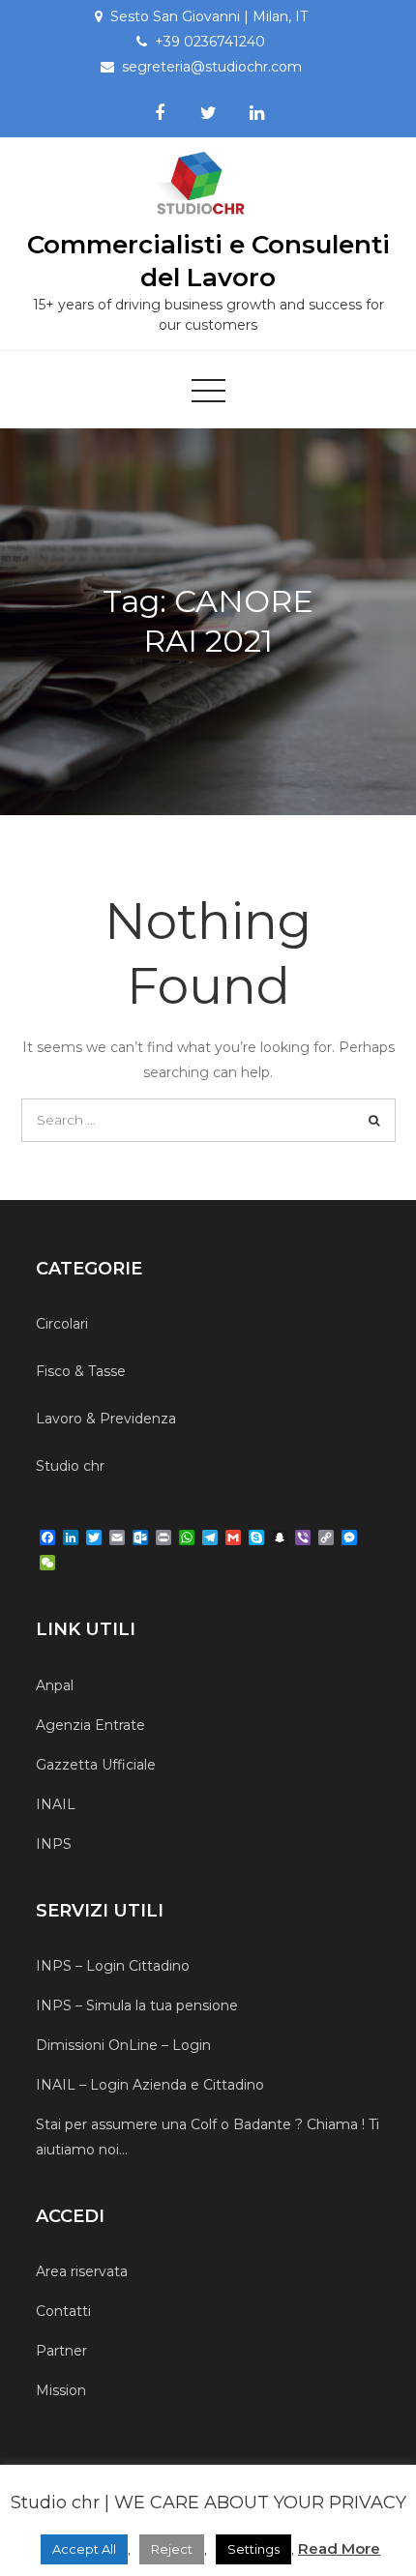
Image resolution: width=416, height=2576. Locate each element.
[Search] (374, 1120)
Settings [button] (253, 2549)
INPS (54, 1844)
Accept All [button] (84, 2549)
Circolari (62, 1324)
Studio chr (70, 1466)
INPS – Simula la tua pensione (137, 2005)
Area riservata (82, 2271)
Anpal (55, 1685)
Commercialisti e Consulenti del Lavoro (208, 261)
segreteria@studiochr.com (212, 67)
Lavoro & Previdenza (106, 1419)
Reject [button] (172, 2549)
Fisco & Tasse (81, 1371)
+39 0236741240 (210, 42)
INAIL (56, 1804)
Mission (61, 2390)
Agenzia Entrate (90, 1725)
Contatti (63, 2311)
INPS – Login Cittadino (113, 1966)
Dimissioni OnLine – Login (123, 2045)
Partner (61, 2351)
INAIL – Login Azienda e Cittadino (150, 2085)
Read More (339, 2548)
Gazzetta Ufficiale (96, 1765)
